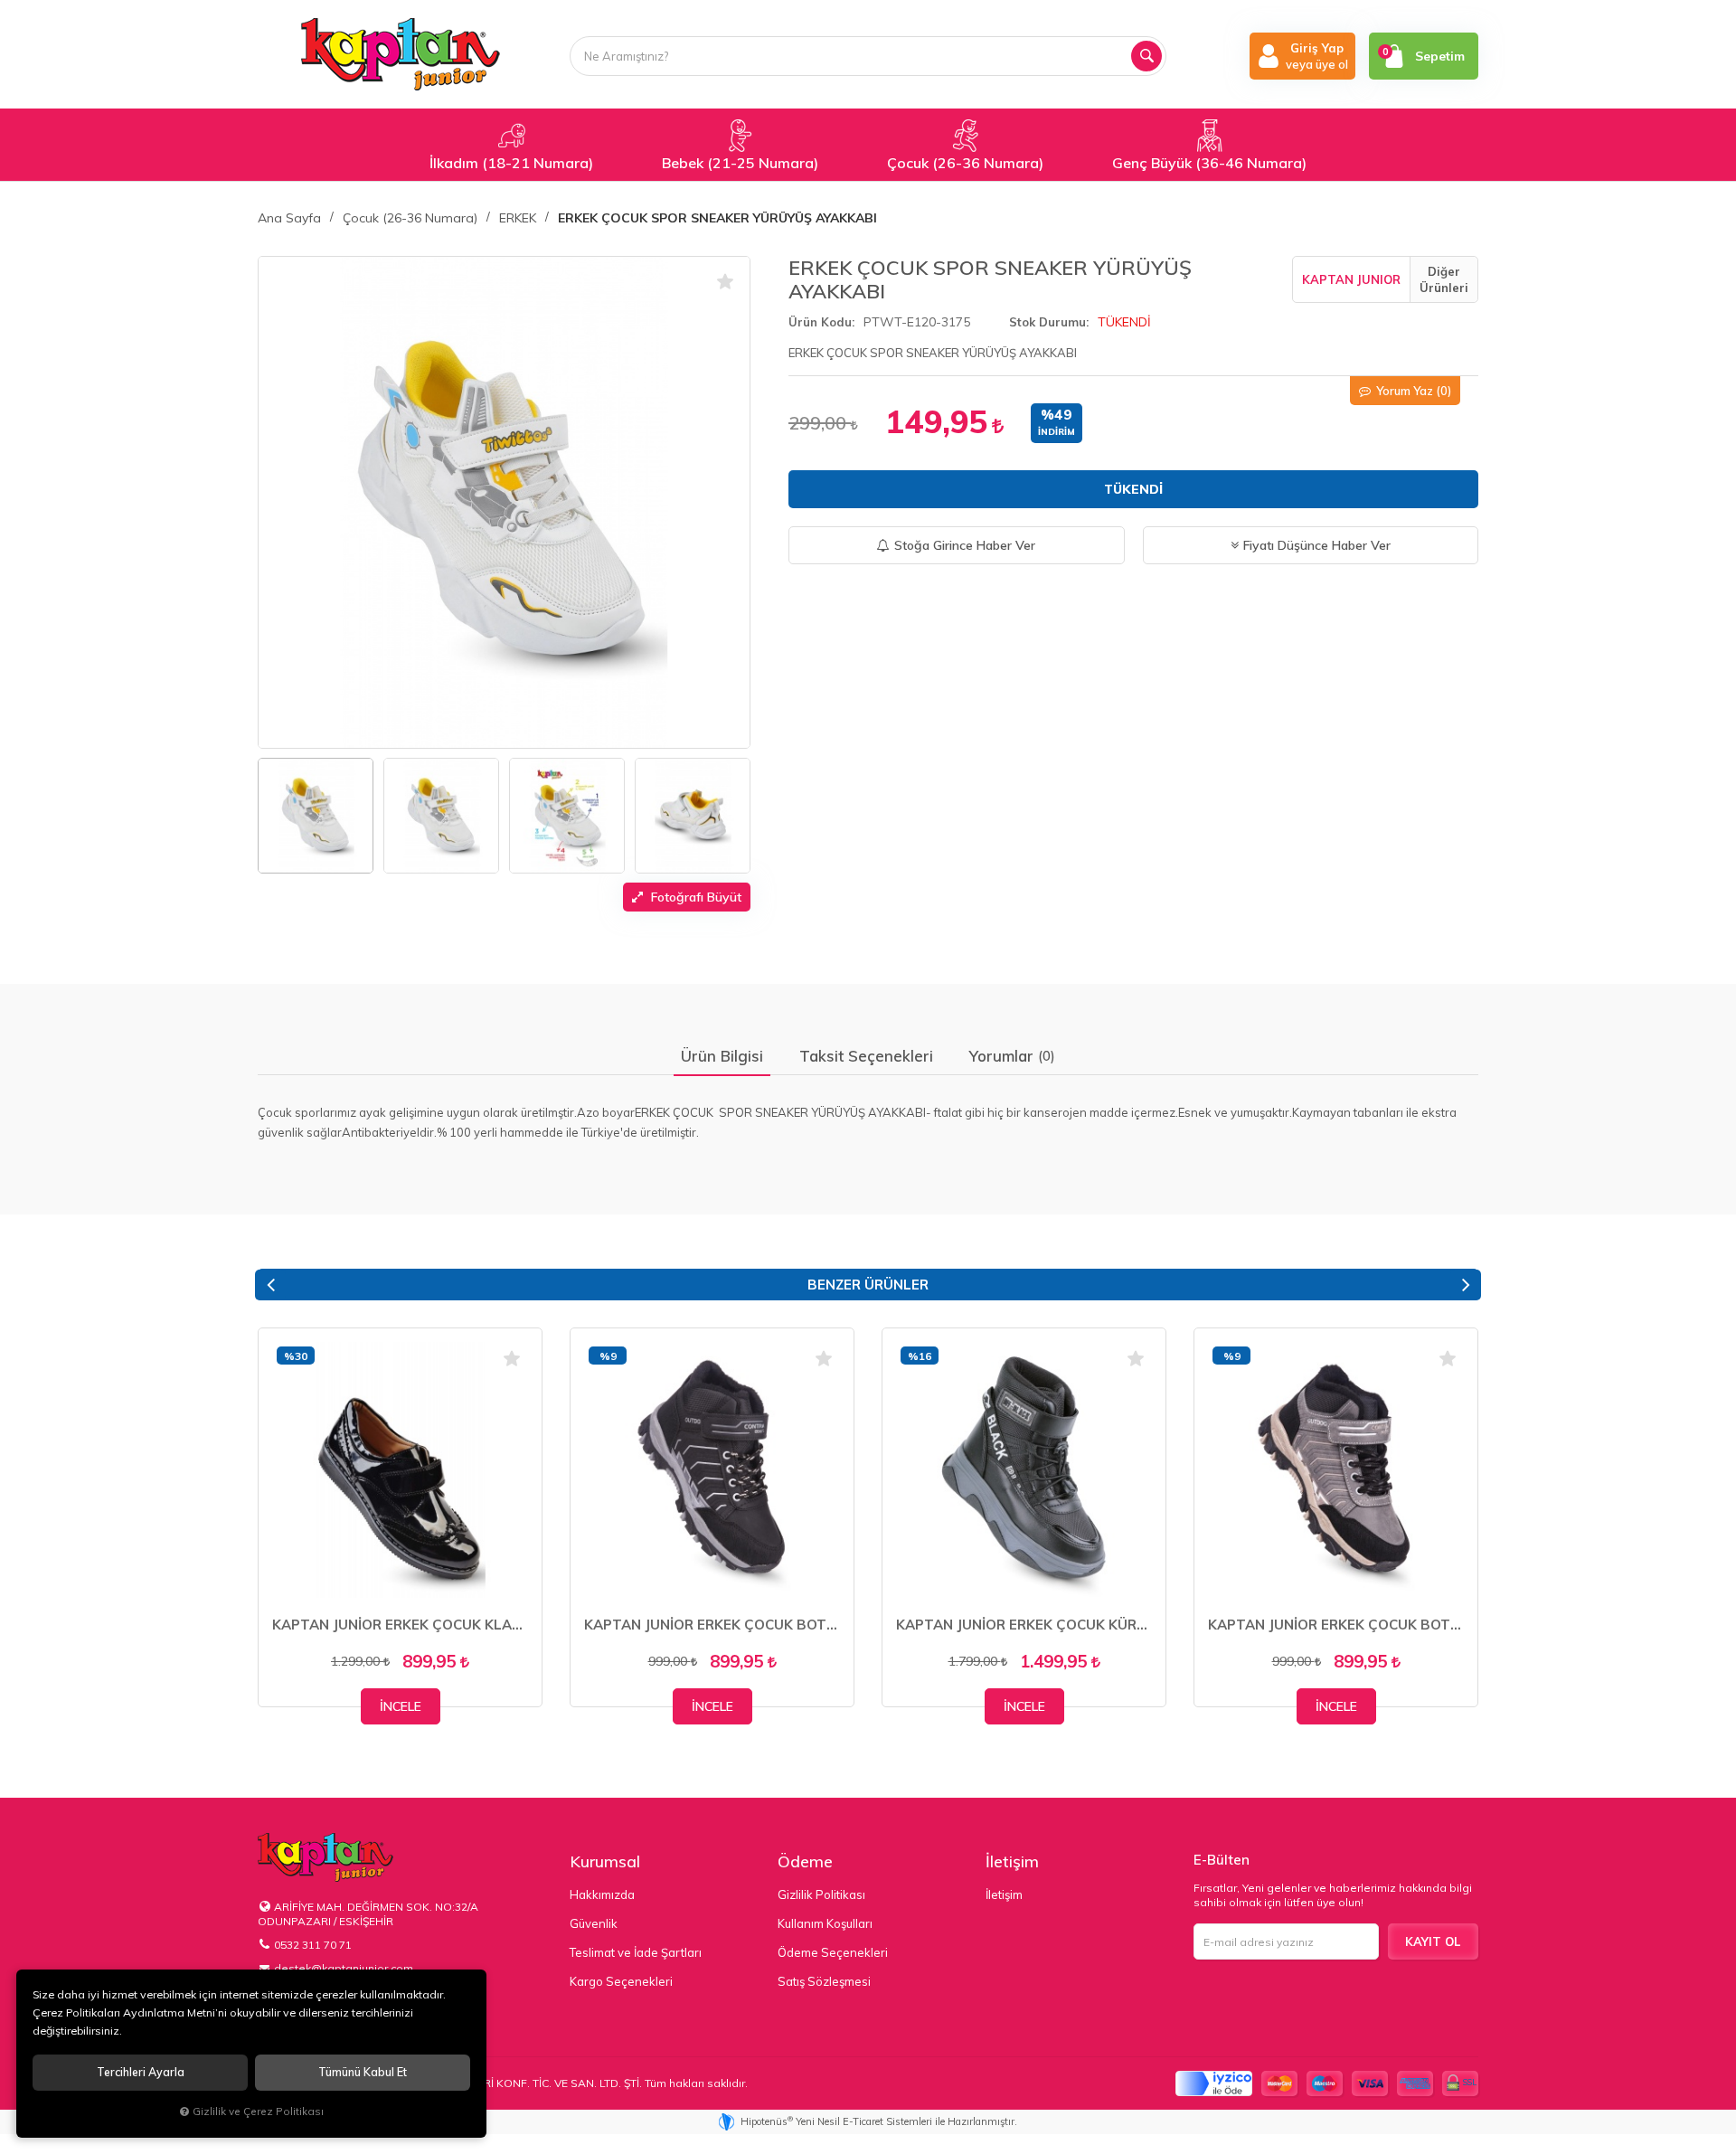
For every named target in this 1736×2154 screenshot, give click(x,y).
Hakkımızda (602, 1894)
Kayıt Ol (1433, 1941)
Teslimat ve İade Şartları (636, 1952)
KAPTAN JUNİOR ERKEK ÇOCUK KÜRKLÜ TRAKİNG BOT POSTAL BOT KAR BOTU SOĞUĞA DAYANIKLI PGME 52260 (1024, 1625)
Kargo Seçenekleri (621, 1981)
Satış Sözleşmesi (824, 1981)
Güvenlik (594, 1923)
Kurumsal (605, 1861)
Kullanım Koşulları (825, 1923)
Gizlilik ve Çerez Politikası (258, 2111)
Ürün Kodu (820, 322)
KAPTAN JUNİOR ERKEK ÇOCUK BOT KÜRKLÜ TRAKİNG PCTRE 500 (712, 1625)
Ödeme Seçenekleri (833, 1952)
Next (1466, 1285)
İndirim (1057, 432)
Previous (270, 1285)
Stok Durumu (1047, 322)
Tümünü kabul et (363, 2072)
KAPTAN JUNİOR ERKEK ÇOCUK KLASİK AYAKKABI (400, 1625)
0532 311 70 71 (313, 1945)
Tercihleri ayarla (141, 2072)
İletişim (1012, 1861)
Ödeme (805, 1861)
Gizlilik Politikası (821, 1894)
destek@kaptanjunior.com (344, 1968)
